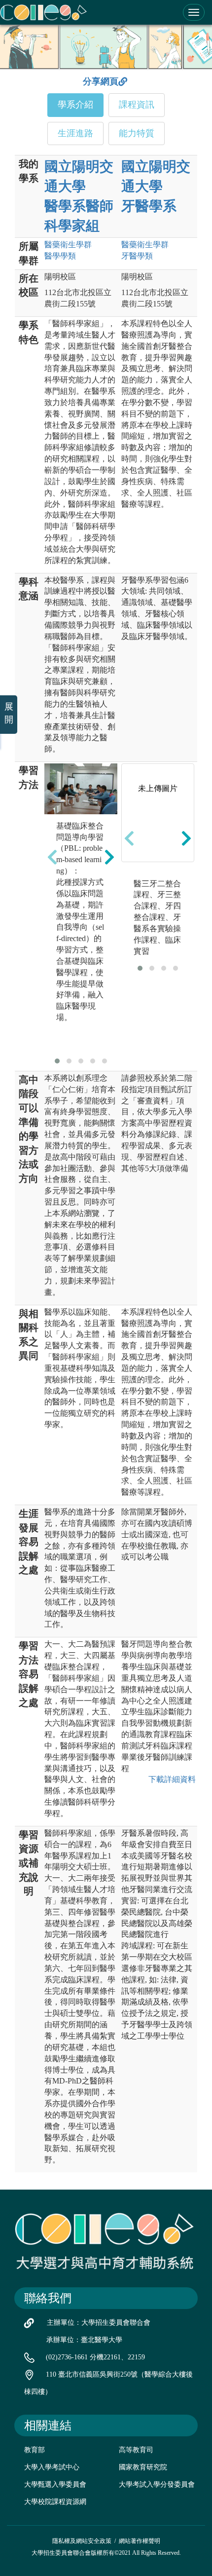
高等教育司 (136, 2450)
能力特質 (137, 133)
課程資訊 (137, 105)
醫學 (60, 256)
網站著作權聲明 (140, 2541)
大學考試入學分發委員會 (157, 2484)
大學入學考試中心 (52, 2467)
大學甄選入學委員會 (55, 2484)
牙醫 (137, 256)
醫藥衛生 (68, 245)
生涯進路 (75, 133)
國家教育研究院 (143, 2467)
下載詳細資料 (172, 1779)
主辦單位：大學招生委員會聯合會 (99, 2323)
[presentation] (52, 857)
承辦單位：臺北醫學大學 (84, 2340)
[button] (57, 1061)
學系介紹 (75, 105)
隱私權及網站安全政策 (82, 2541)
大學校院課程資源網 (55, 2502)
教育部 (35, 2450)
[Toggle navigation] (194, 12)
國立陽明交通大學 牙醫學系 (156, 186)
